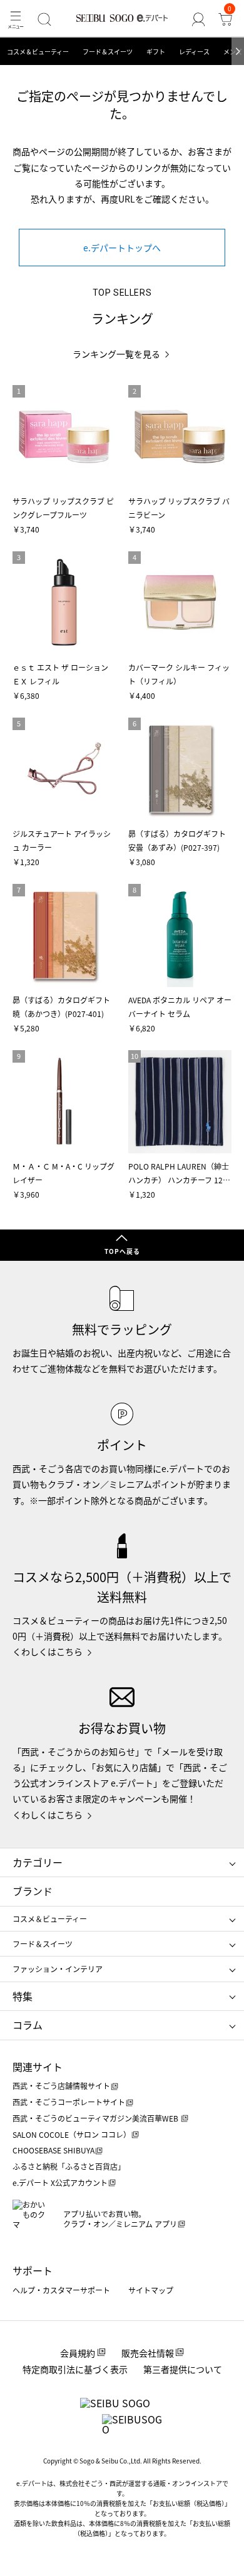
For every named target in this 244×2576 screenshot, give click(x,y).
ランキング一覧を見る (116, 354)
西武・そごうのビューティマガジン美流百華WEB (96, 2118)
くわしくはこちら (48, 1651)
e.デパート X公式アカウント (60, 2183)
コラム (28, 2025)
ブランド (33, 1891)
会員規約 (78, 2353)
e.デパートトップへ (122, 248)
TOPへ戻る (122, 1251)
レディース (194, 52)
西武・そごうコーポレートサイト (69, 2102)
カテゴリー (38, 1862)
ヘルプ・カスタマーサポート (61, 2290)
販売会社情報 (148, 2353)
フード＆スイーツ (108, 52)
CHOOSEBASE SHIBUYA (53, 2150)
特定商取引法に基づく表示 (75, 2369)
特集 (23, 1996)
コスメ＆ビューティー (38, 52)
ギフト (156, 52)
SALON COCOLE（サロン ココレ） (72, 2134)
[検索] (45, 19)
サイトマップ (151, 2290)
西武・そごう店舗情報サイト (61, 2086)
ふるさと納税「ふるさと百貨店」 (69, 2166)
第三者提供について (183, 2369)
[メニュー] (16, 19)
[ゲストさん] (198, 19)
